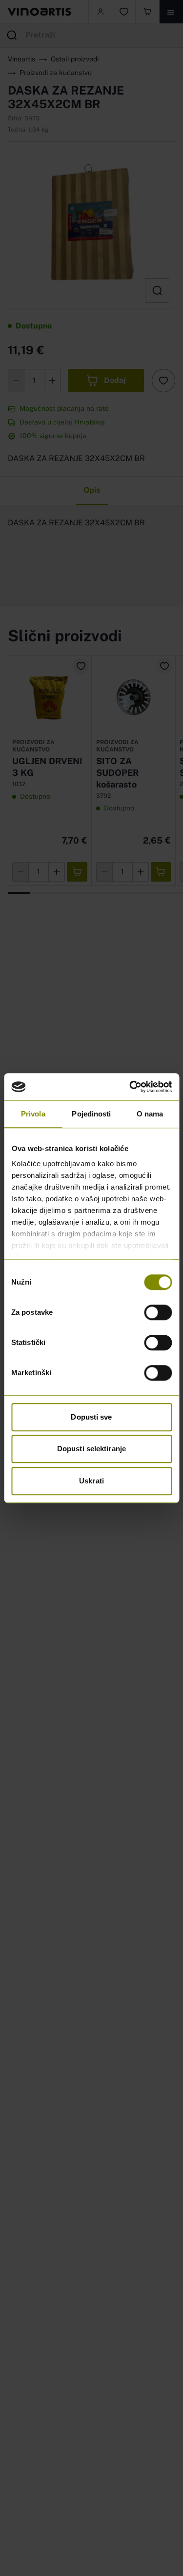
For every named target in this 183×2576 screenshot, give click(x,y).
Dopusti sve (91, 1417)
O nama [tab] (150, 1114)
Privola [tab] (33, 1114)
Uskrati (91, 1481)
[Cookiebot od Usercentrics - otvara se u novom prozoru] (130, 1087)
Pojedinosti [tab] (91, 1114)
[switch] (158, 1312)
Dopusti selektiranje (91, 1449)
